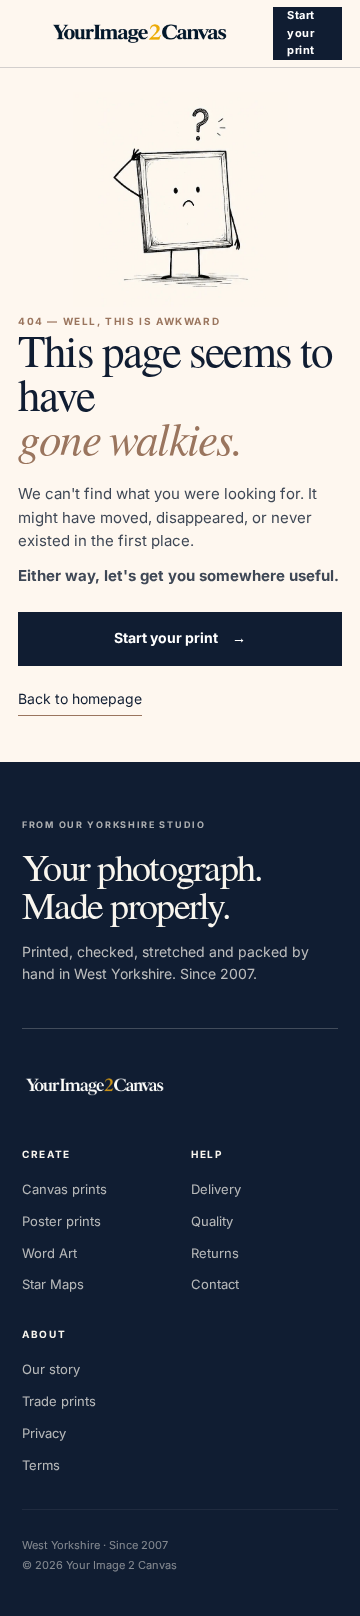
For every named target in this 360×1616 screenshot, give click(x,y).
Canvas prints (64, 1189)
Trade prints (59, 1401)
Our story (51, 1369)
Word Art (49, 1253)
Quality (212, 1221)
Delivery (216, 1189)
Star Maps (53, 1284)
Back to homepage (80, 698)
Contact (215, 1284)
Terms (41, 1465)
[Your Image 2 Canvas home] (139, 34)
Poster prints (61, 1221)
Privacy (44, 1433)
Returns (215, 1253)
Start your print (300, 32)
